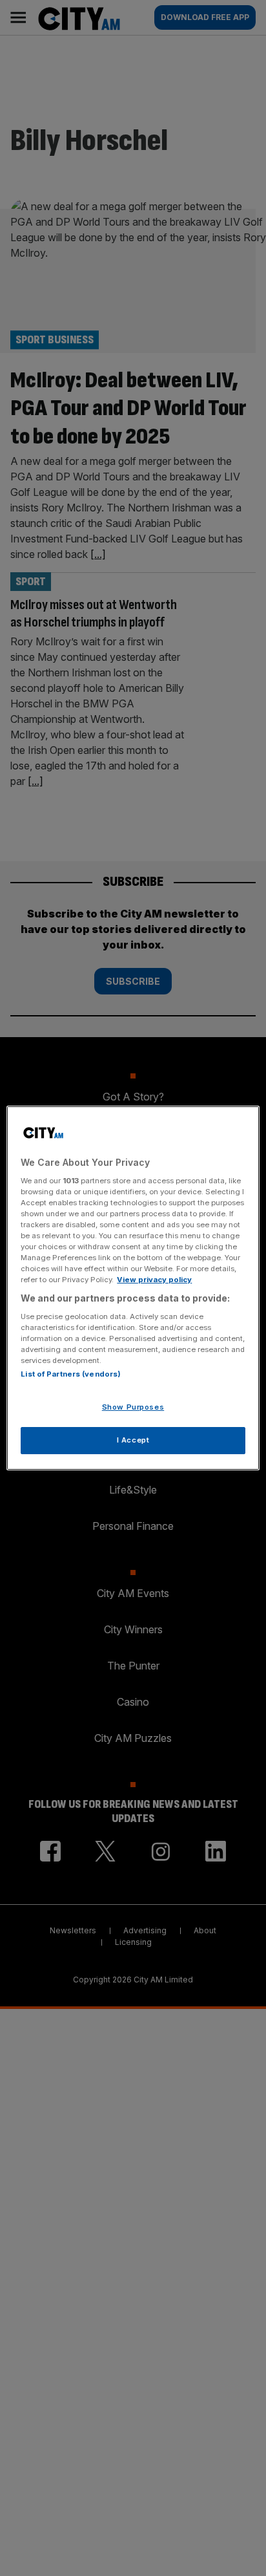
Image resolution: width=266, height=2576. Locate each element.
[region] (133, 1288)
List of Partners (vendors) (71, 1374)
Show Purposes (133, 1407)
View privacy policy (154, 1280)
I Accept (133, 1440)
